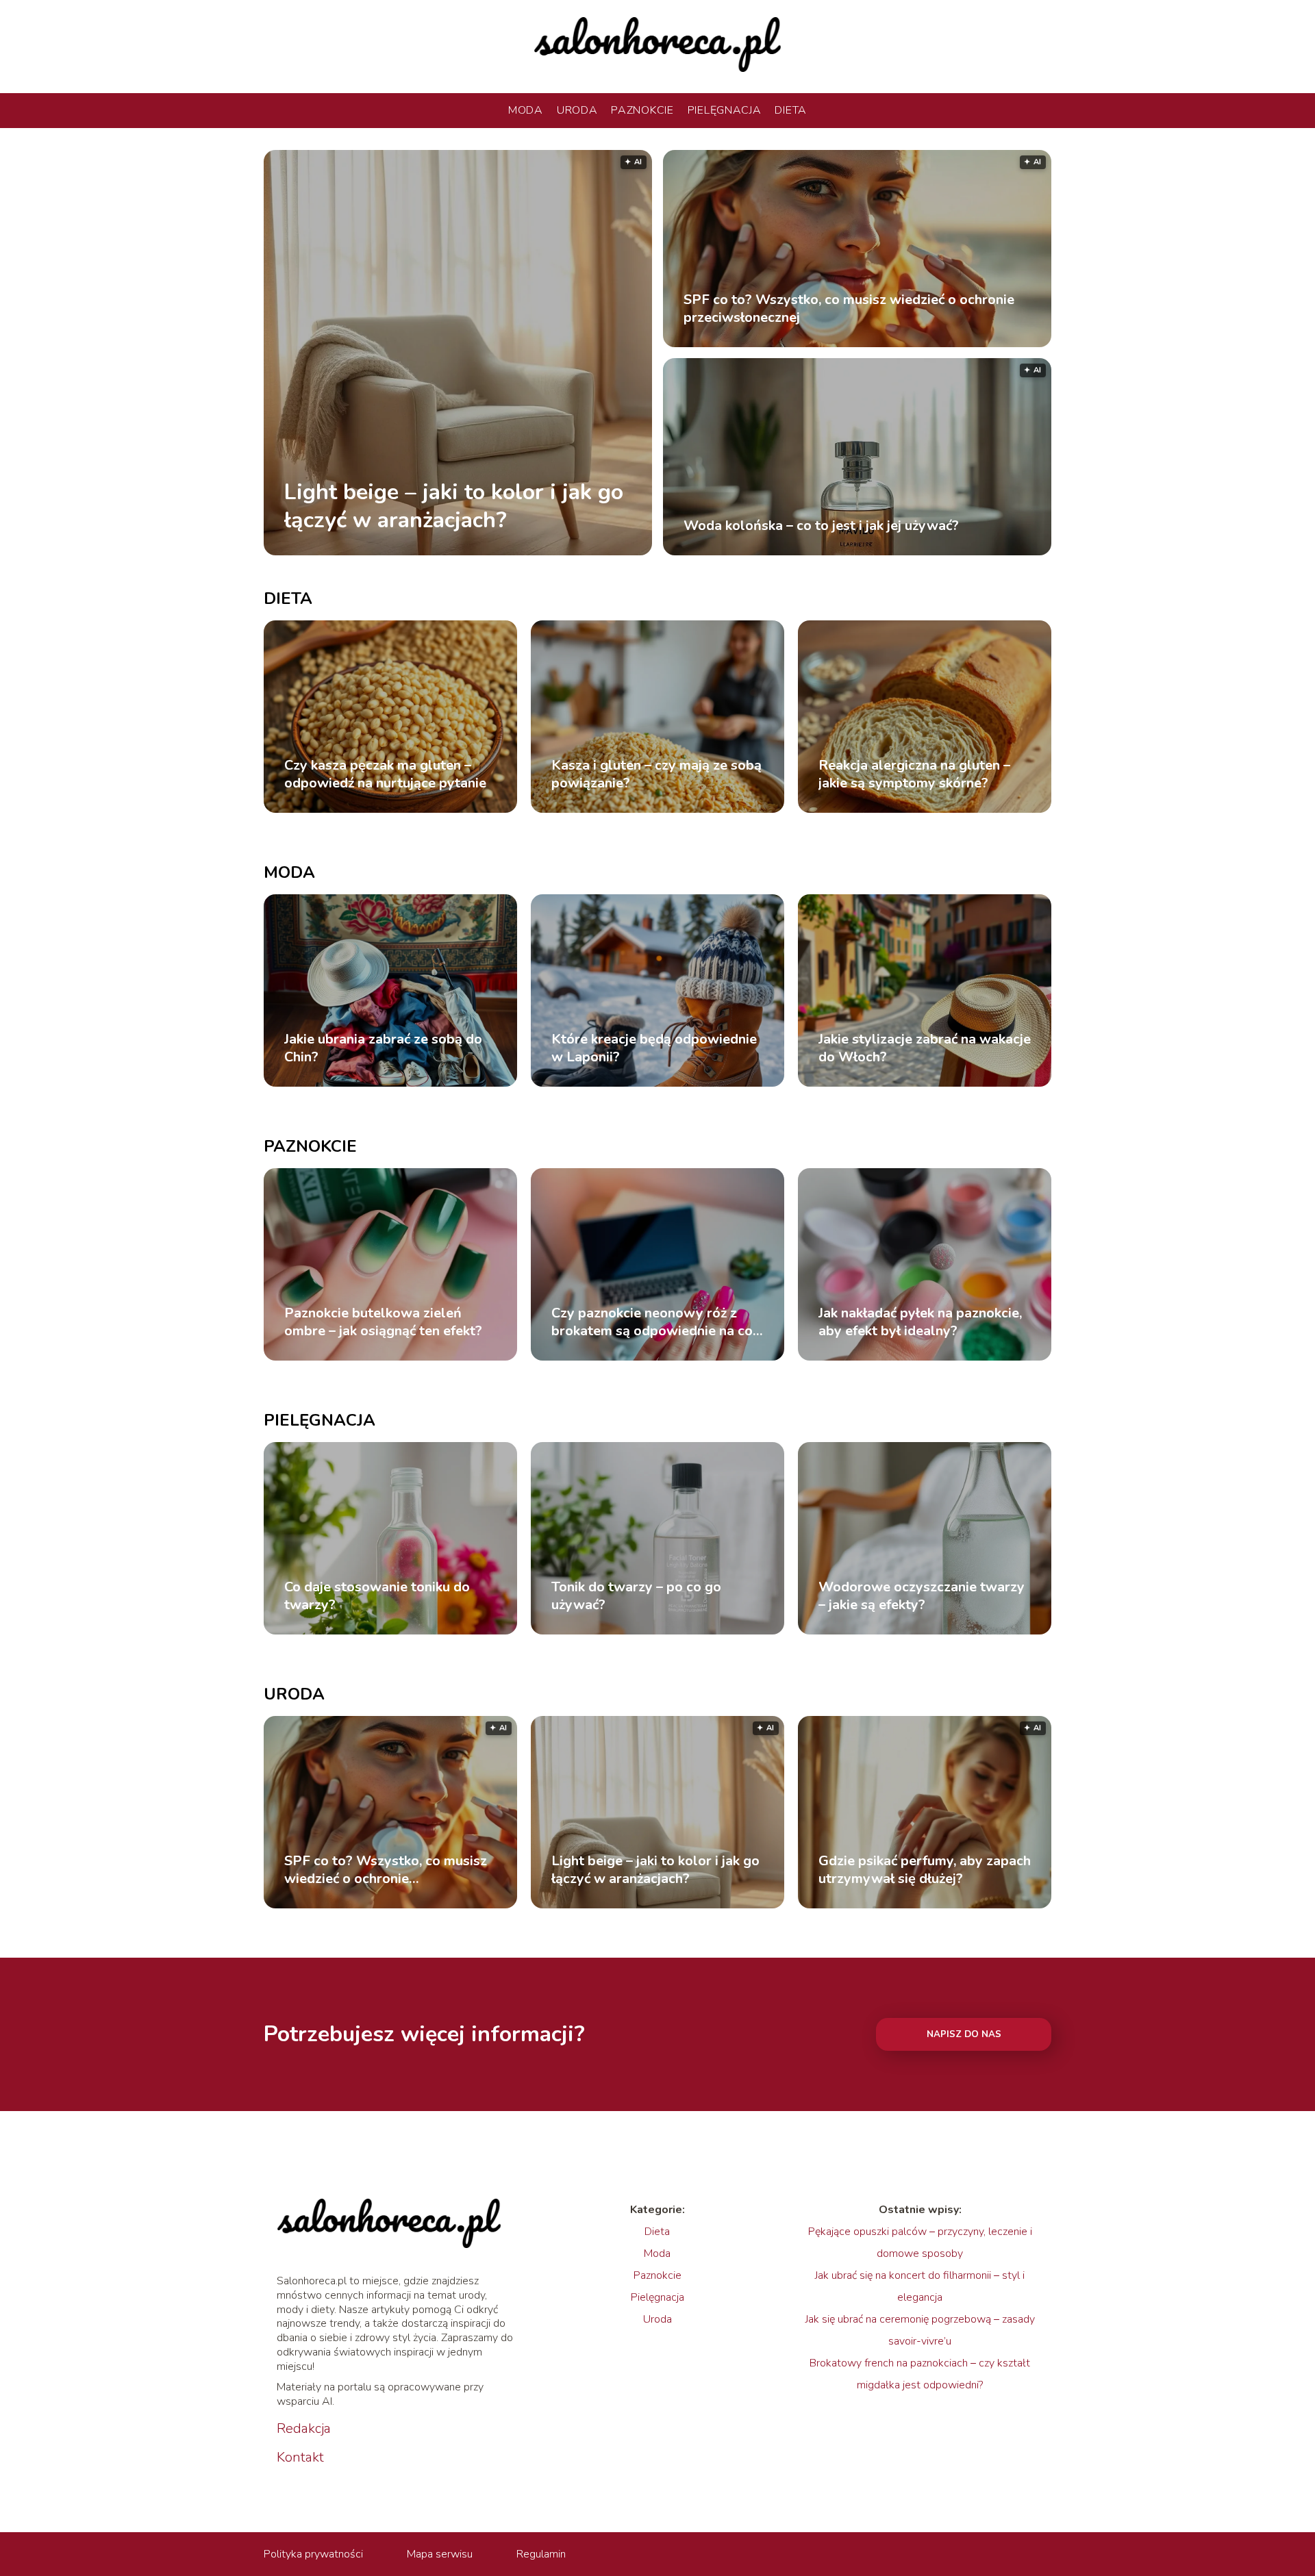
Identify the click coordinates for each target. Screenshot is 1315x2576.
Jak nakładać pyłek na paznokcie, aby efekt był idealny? (920, 1322)
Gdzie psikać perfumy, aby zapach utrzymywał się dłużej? (925, 1870)
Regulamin (541, 2554)
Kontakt (300, 2458)
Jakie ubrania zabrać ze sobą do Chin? (383, 1048)
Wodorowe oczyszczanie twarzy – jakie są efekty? (922, 1596)
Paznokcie (642, 110)
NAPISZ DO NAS (964, 2034)
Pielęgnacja (725, 110)
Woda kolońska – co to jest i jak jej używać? (821, 526)
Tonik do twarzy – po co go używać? (636, 1596)
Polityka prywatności (313, 2554)
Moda (526, 110)
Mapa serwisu (440, 2554)
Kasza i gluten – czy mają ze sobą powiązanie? (656, 774)
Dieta (791, 110)
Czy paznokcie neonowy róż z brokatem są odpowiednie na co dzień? (652, 1322)
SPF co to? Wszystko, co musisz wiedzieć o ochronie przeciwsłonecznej (849, 309)
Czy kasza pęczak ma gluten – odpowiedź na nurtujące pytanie (385, 774)
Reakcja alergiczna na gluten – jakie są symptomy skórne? (914, 774)
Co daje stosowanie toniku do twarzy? (377, 1596)
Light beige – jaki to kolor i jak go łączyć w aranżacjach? (454, 506)
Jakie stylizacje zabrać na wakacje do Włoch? (925, 1048)
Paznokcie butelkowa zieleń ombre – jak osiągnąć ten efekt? (383, 1322)
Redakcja (304, 2429)
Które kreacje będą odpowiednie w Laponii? (654, 1048)
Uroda (577, 110)
